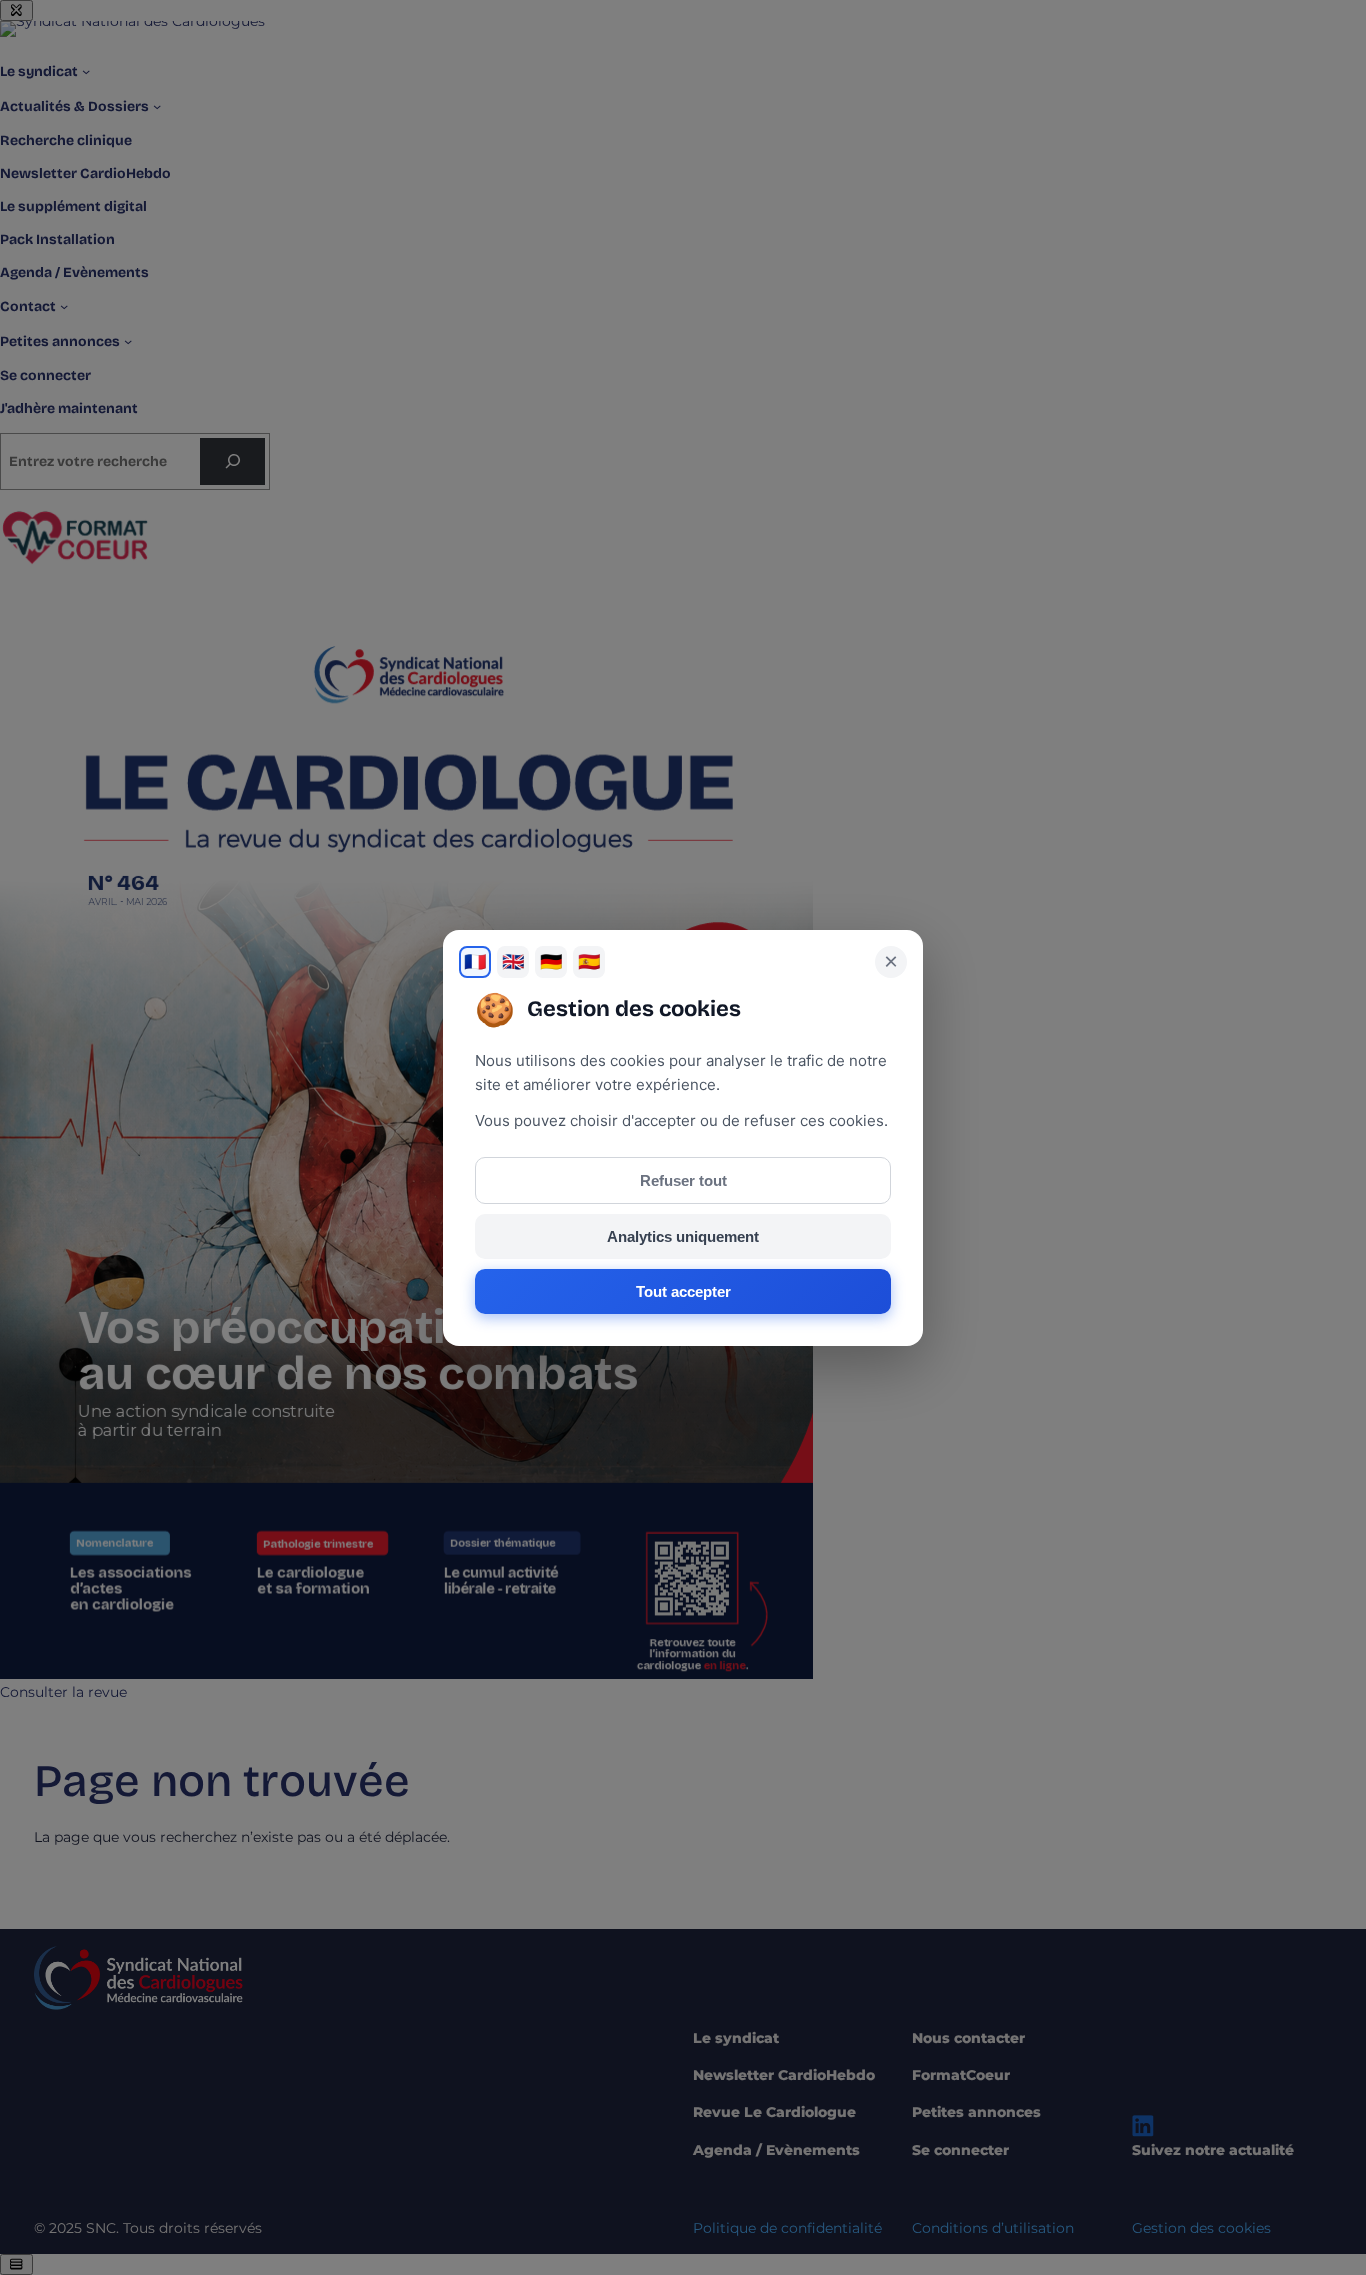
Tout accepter (683, 1291)
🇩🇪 (551, 962)
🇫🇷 (475, 962)
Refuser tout (683, 1180)
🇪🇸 (589, 962)
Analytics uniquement (683, 1236)
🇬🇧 (513, 962)
